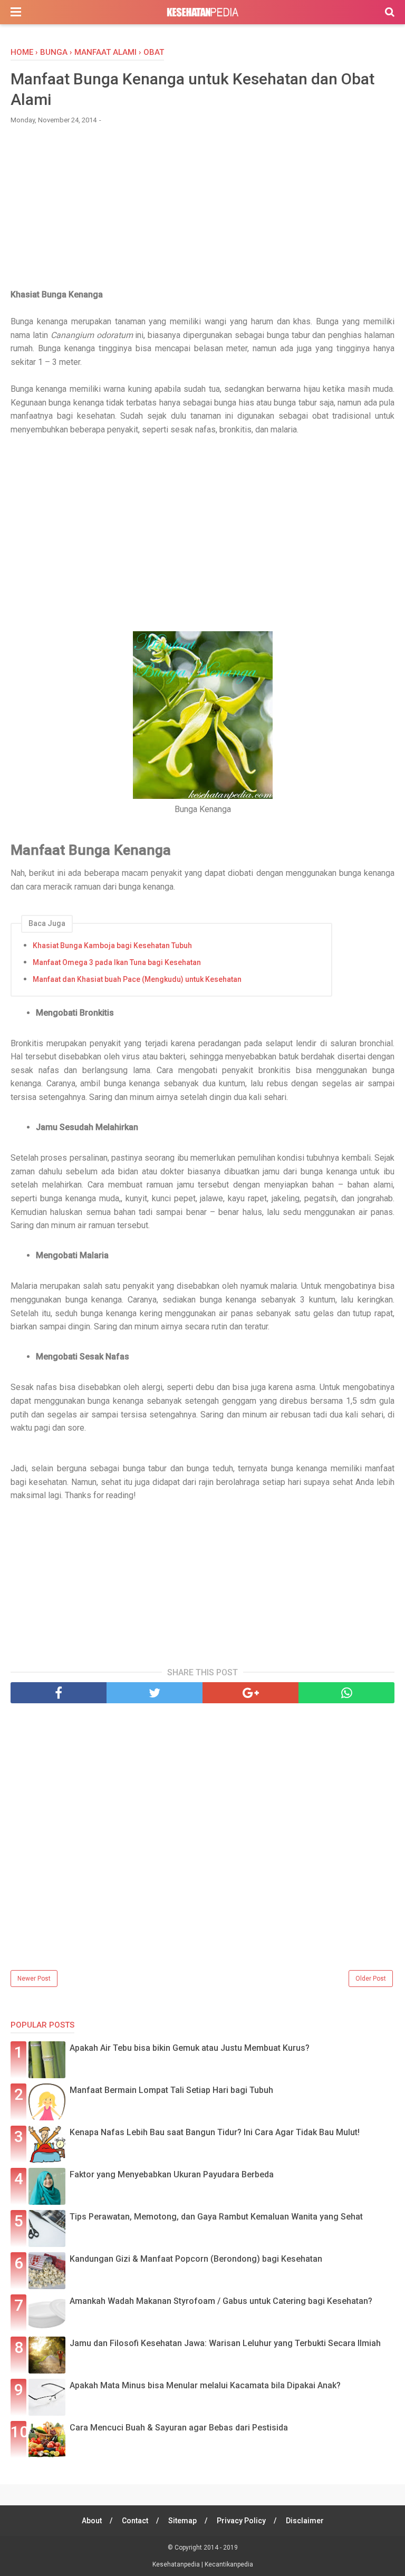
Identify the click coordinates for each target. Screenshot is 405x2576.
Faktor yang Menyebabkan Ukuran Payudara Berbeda (172, 2174)
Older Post (371, 1979)
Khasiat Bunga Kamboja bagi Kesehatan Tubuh (112, 946)
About (92, 2521)
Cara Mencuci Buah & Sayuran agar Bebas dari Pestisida (179, 2428)
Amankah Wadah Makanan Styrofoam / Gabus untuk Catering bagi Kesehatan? (221, 2301)
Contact (135, 2521)
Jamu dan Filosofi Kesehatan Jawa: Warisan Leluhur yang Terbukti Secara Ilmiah (225, 2343)
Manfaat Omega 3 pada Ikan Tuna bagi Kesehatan (117, 962)
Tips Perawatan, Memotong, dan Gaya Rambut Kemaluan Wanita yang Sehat (216, 2217)
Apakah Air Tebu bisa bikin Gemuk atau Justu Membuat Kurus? (190, 2048)
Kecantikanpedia (229, 2564)
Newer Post (34, 1979)
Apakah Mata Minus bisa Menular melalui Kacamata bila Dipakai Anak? (205, 2385)
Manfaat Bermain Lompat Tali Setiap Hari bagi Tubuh (171, 2090)
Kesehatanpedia (177, 2564)
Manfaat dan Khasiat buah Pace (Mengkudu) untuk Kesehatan (137, 979)
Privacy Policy (241, 2521)
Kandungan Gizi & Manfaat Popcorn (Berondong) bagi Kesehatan (196, 2259)
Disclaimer (305, 2521)
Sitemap (182, 2521)
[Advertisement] (202, 211)
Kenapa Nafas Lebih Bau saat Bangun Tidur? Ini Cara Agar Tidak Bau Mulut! (215, 2132)
